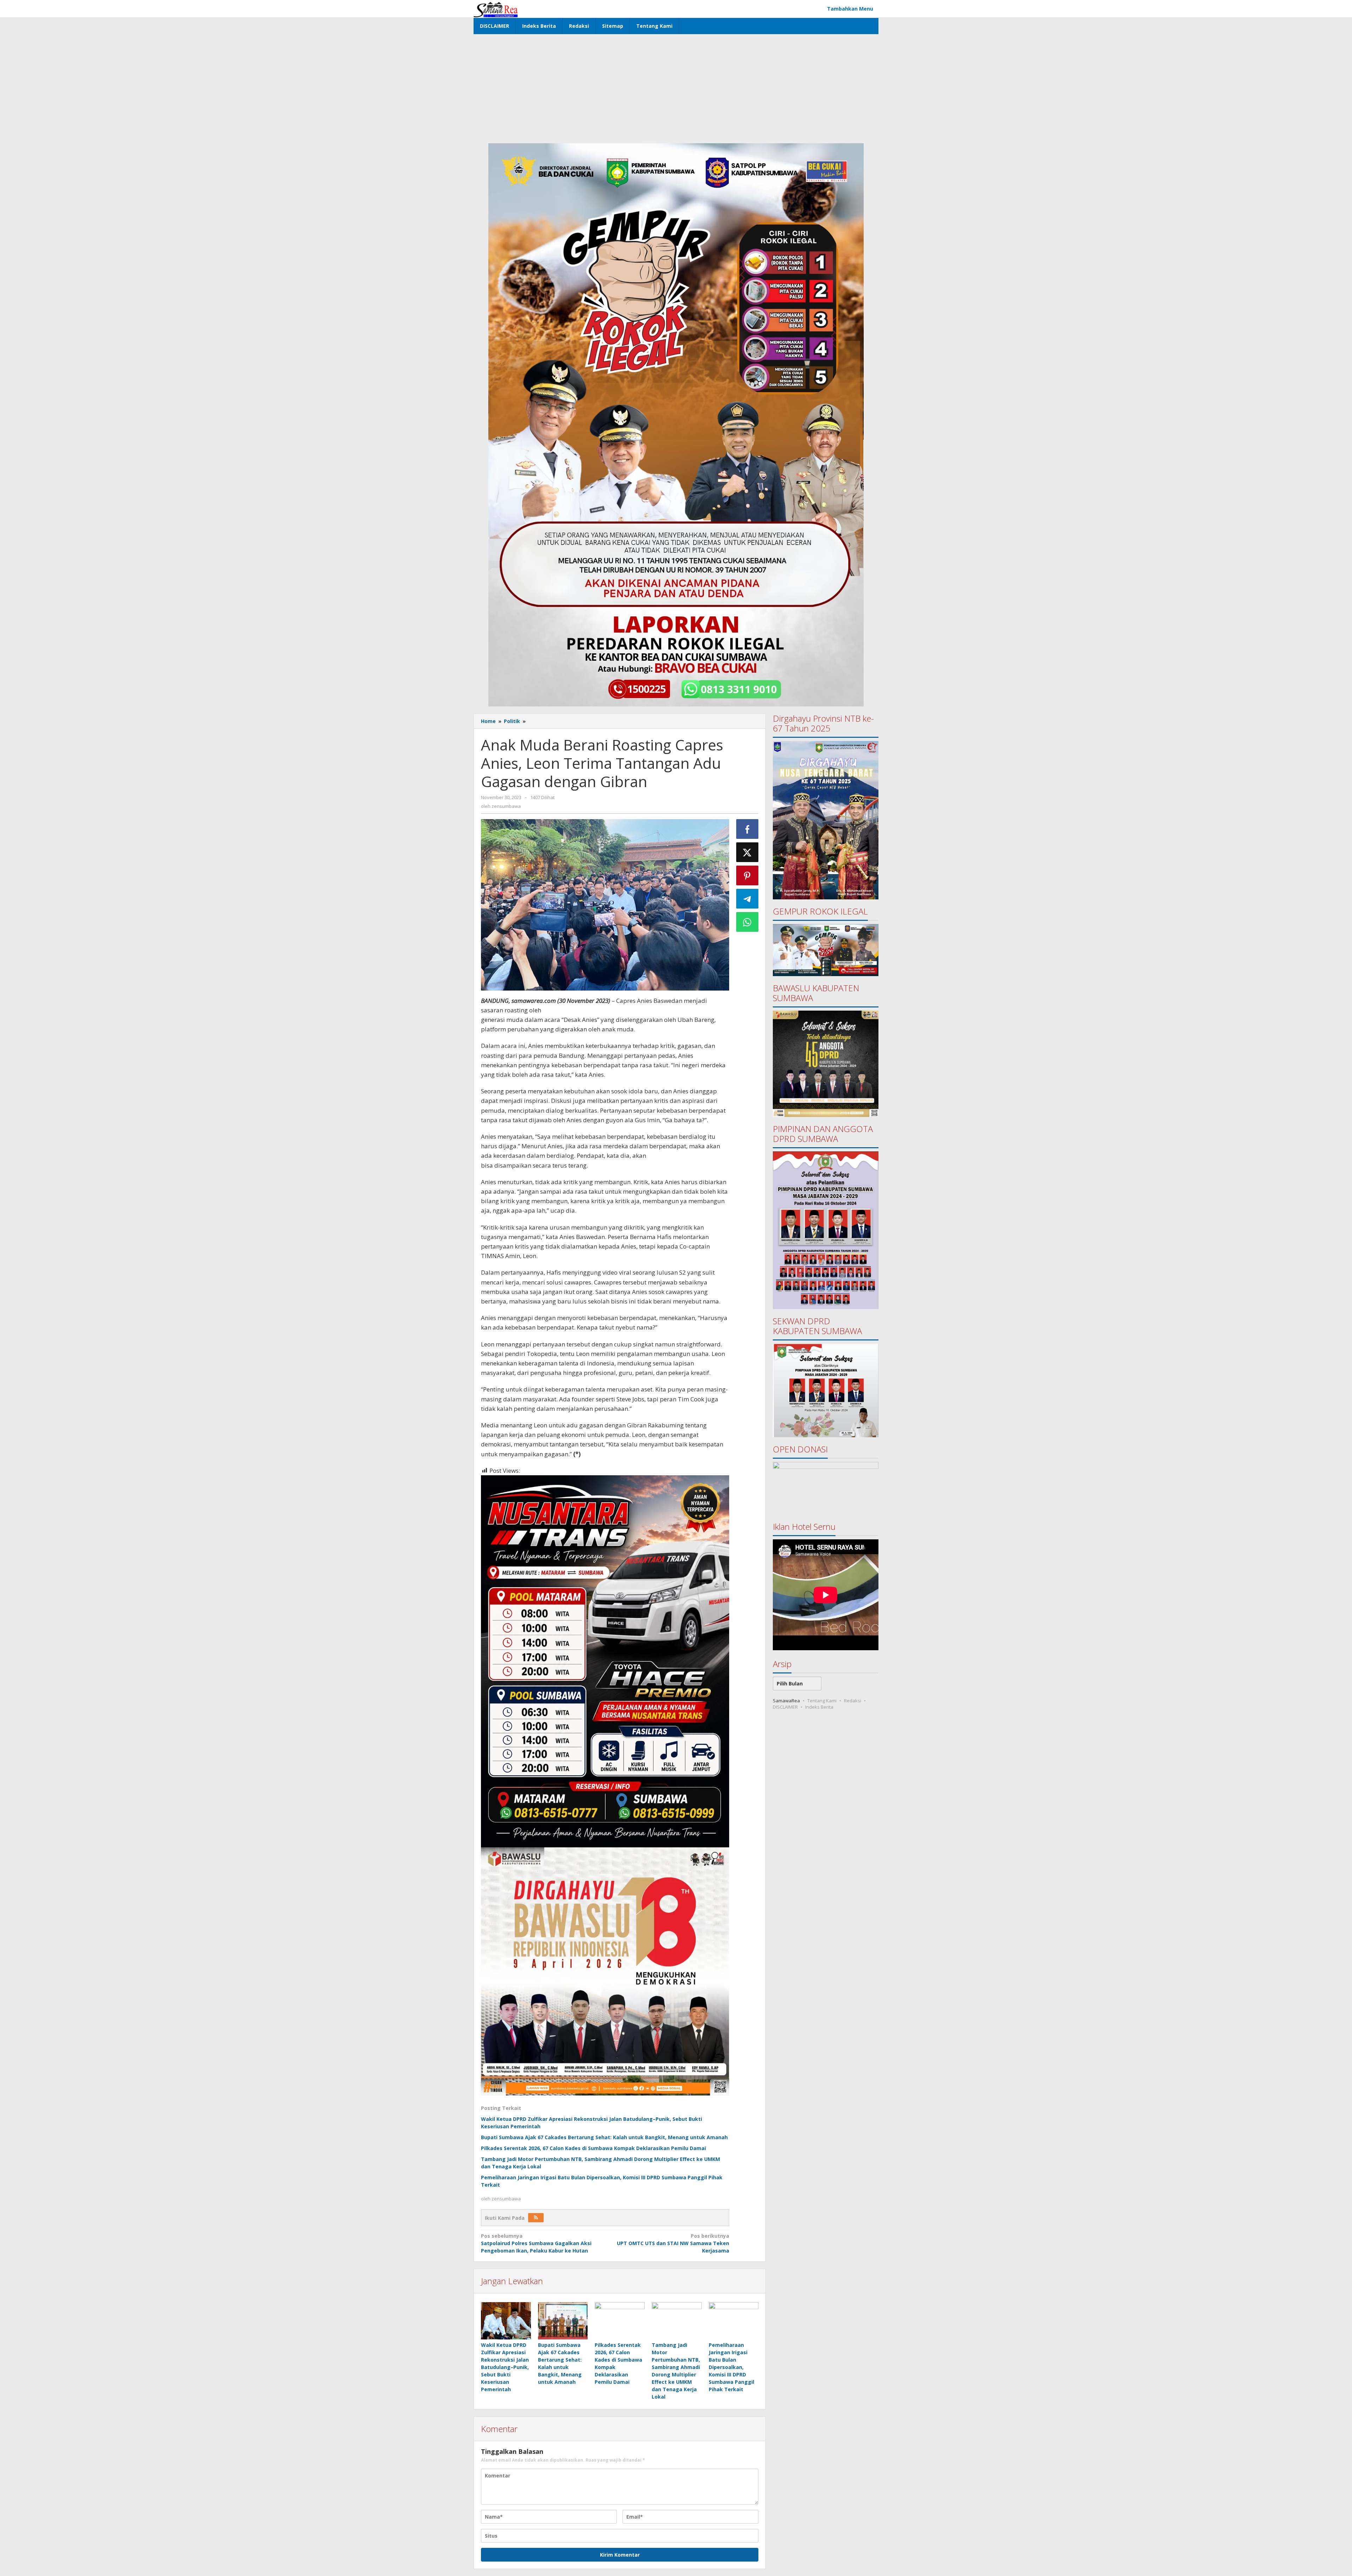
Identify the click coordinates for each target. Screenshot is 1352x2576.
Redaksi (853, 1701)
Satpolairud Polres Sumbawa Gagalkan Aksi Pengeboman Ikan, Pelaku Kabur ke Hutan (536, 2243)
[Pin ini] (747, 875)
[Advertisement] (676, 87)
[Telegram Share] (747, 899)
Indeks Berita (819, 1707)
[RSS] (536, 2218)
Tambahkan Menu (850, 9)
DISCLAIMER (785, 1707)
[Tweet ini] (747, 852)
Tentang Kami (822, 1701)
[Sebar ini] (747, 829)
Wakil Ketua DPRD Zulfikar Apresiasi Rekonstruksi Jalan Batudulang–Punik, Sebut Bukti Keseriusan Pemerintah (505, 2367)
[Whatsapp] (747, 922)
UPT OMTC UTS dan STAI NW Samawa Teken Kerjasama (673, 2243)
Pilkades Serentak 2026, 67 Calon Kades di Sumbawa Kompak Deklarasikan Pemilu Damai (593, 2148)
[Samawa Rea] (496, 9)
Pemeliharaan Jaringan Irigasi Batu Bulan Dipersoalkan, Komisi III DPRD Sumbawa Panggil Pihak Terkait (731, 2367)
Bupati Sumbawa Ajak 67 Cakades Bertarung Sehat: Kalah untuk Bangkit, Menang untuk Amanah (604, 2137)
